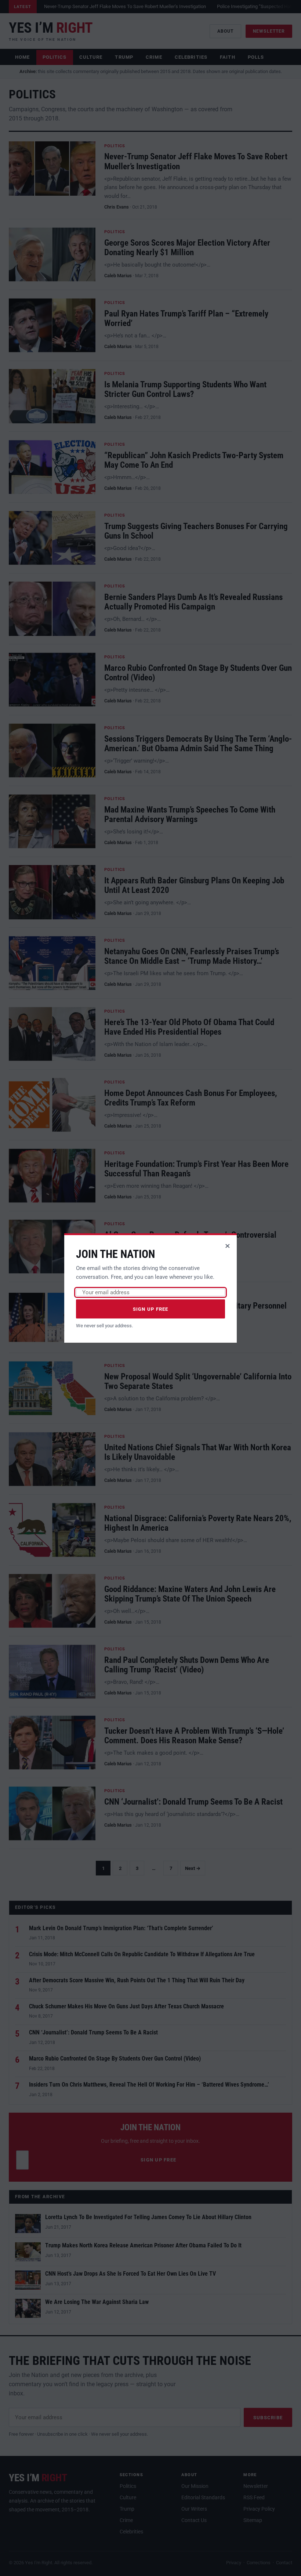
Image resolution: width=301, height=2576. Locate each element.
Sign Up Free (151, 1309)
